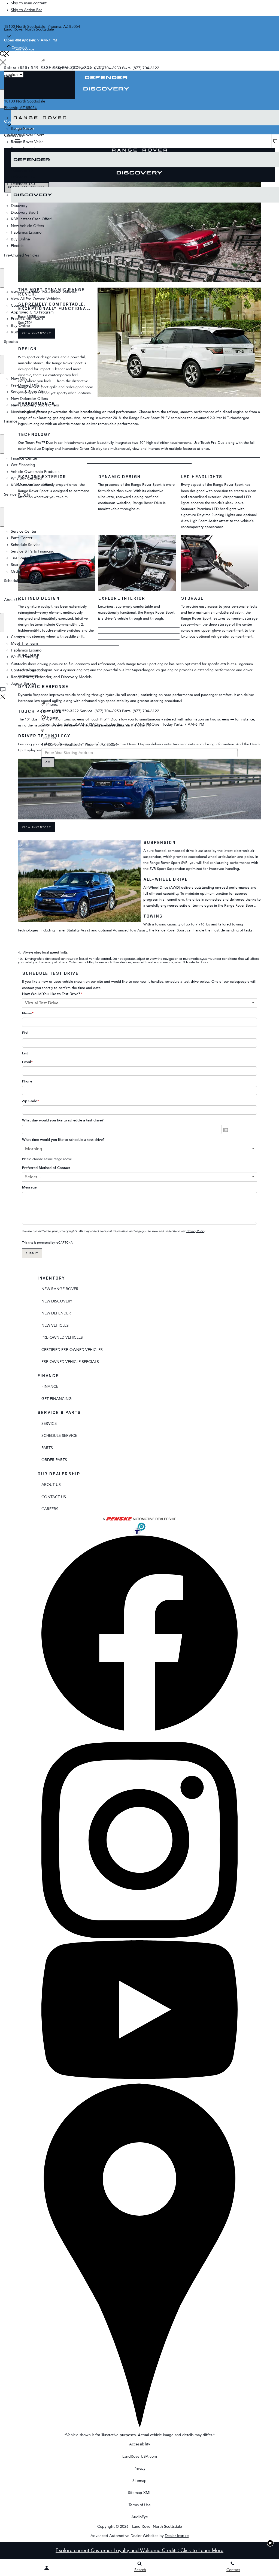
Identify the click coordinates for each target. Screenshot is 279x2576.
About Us (12, 600)
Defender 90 (22, 171)
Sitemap (139, 2481)
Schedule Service (26, 545)
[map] (139, 2428)
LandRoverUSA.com (140, 2456)
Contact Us (54, 1497)
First (25, 1033)
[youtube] (139, 2078)
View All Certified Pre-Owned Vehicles (44, 292)
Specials (11, 342)
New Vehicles (55, 1325)
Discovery (268, 195)
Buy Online (20, 239)
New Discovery (57, 1301)
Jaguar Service (24, 684)
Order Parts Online (27, 571)
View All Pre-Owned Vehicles (36, 299)
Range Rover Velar (27, 142)
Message (29, 1187)
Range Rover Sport (27, 135)
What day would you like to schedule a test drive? (63, 1120)
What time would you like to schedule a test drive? (63, 1140)
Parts (47, 1448)
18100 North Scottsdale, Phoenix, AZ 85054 (79, 745)
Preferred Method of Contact (46, 1168)
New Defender (56, 1313)
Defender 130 (23, 184)
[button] (270, 2543)
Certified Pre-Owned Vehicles (72, 1350)
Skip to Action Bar (26, 10)
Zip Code (31, 1101)
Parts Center (22, 538)
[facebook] (139, 1729)
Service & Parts (17, 494)
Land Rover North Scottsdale (157, 2527)
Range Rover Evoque (29, 148)
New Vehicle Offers (27, 226)
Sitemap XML (140, 2493)
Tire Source (21, 558)
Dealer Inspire (177, 2536)
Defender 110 (23, 177)
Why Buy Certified (27, 478)
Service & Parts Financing (33, 551)
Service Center (24, 531)
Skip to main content (29, 3)
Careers (18, 637)
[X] (45, 1738)
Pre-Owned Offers (27, 385)
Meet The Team (24, 643)
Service (49, 1424)
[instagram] (139, 1937)
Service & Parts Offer (29, 392)
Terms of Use (140, 2505)
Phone (27, 1081)
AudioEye (140, 2517)
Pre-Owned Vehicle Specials (70, 1362)
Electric (17, 246)
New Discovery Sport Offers (35, 405)
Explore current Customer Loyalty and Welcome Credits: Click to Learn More (139, 2550)
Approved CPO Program (32, 312)
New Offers (21, 378)
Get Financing (23, 465)
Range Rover (265, 118)
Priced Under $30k (27, 319)
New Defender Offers (29, 399)
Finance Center (24, 458)
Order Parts (54, 1460)
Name (28, 1013)
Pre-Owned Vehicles (22, 255)
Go (48, 762)
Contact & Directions (29, 670)
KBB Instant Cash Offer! (31, 219)
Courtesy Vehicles (26, 305)
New (8, 76)
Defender (268, 160)
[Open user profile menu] (46, 2568)
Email (27, 1062)
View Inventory (37, 827)
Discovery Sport (25, 212)
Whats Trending (25, 657)
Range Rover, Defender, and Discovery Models (51, 677)
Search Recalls (23, 565)
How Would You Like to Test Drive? (52, 994)
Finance (11, 421)
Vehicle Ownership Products (35, 472)
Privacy (139, 2468)
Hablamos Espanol (27, 232)
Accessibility (140, 2444)
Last (25, 1053)
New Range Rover (60, 1289)
